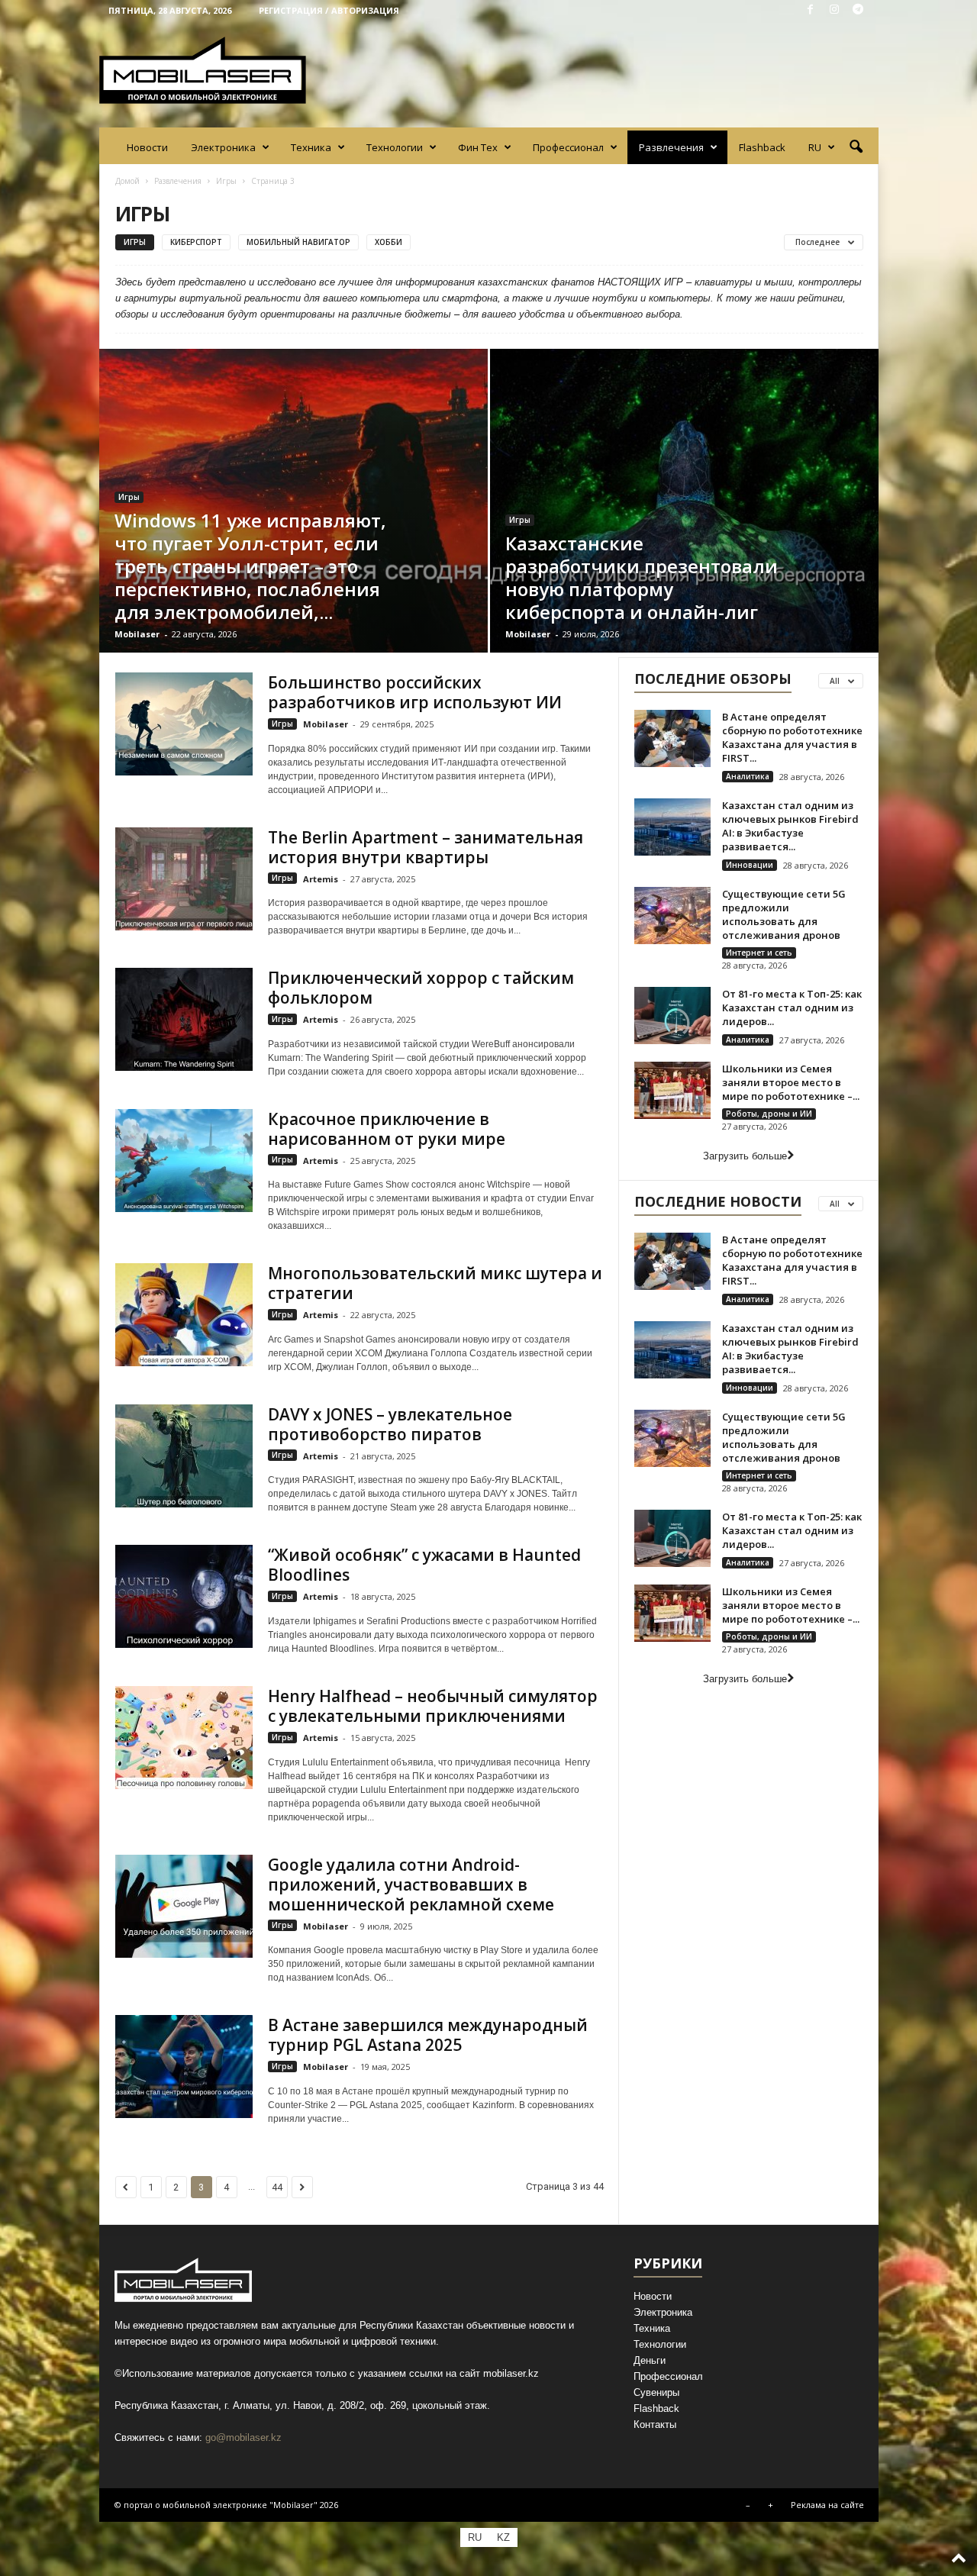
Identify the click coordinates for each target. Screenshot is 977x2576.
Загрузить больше (745, 1156)
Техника (311, 147)
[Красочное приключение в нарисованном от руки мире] (184, 1161)
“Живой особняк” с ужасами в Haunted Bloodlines (424, 1565)
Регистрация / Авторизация (329, 10)
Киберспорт (196, 242)
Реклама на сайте (827, 2505)
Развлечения (671, 147)
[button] (856, 147)
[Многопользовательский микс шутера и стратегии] (184, 1315)
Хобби (389, 242)
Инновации (750, 865)
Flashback (762, 147)
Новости (147, 147)
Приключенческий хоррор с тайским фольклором (421, 988)
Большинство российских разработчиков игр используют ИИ (415, 692)
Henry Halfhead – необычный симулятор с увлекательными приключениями (433, 1706)
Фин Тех (478, 147)
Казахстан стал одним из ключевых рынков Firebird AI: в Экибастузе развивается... (790, 826)
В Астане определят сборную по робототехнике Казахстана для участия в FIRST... (792, 737)
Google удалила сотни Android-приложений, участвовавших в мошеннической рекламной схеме (411, 1884)
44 (277, 2187)
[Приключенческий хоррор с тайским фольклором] (184, 1019)
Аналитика (748, 776)
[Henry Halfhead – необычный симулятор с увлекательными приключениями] (184, 1738)
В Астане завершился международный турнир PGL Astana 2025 (428, 2035)
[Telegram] (858, 10)
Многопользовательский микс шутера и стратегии (435, 1283)
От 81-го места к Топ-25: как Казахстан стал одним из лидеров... (792, 1008)
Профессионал (568, 147)
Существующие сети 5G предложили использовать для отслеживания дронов (784, 914)
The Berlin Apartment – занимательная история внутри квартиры (426, 847)
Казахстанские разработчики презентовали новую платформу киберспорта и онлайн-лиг (642, 577)
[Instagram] (834, 10)
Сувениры (656, 2392)
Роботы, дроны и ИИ (769, 1114)
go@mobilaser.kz (243, 2437)
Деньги (650, 2360)
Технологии (395, 147)
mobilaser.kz (511, 2373)
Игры (226, 181)
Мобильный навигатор (298, 242)
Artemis (321, 879)
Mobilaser (137, 634)
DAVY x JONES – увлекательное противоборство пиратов (390, 1424)
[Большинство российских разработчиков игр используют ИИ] (184, 724)
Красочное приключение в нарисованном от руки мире (387, 1129)
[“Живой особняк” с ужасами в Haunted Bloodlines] (184, 1596)
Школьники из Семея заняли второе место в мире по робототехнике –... (791, 1082)
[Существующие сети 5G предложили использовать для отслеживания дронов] (672, 916)
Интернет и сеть (759, 953)
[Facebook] (811, 10)
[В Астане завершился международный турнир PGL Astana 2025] (184, 2067)
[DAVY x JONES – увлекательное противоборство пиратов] (184, 1456)
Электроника (223, 147)
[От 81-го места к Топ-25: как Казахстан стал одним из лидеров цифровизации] (672, 1016)
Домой (127, 181)
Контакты (655, 2424)
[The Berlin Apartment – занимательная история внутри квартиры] (184, 879)
